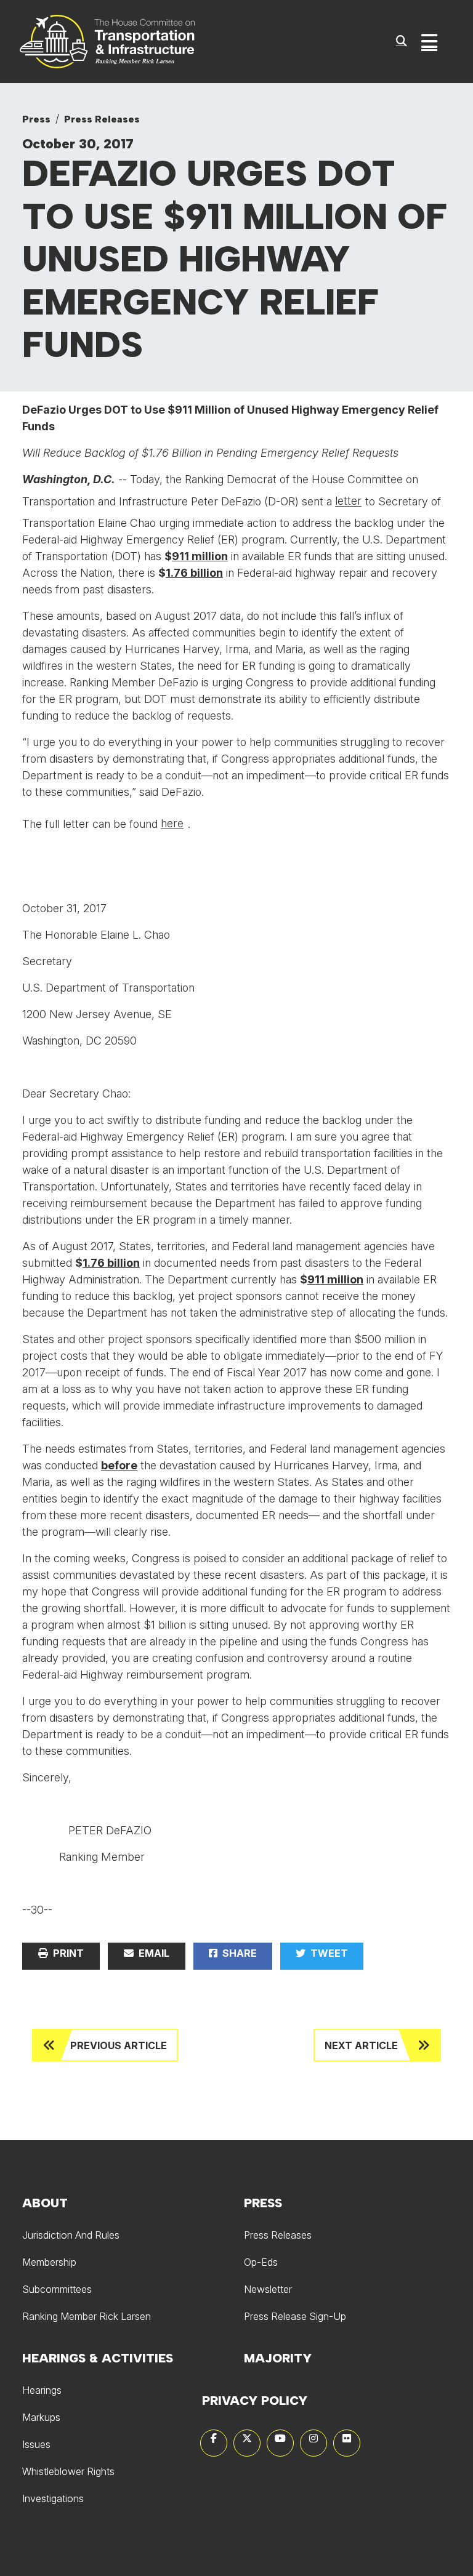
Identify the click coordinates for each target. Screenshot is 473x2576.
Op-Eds (261, 2262)
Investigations (53, 2498)
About (45, 2203)
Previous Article (119, 2045)
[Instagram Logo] (313, 2443)
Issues (36, 2444)
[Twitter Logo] (247, 2443)
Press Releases (102, 119)
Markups (41, 2417)
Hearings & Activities (98, 2358)
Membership (49, 2262)
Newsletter (268, 2289)
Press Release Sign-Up (295, 2316)
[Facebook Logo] (214, 2443)
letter (348, 501)
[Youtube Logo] (280, 2443)
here (172, 823)
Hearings (42, 2390)
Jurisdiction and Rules (71, 2235)
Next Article (361, 2045)
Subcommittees (57, 2289)
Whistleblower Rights (68, 2471)
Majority (278, 2358)
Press (36, 119)
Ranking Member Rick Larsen (87, 2316)
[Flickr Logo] (347, 2443)
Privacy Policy (255, 2401)
